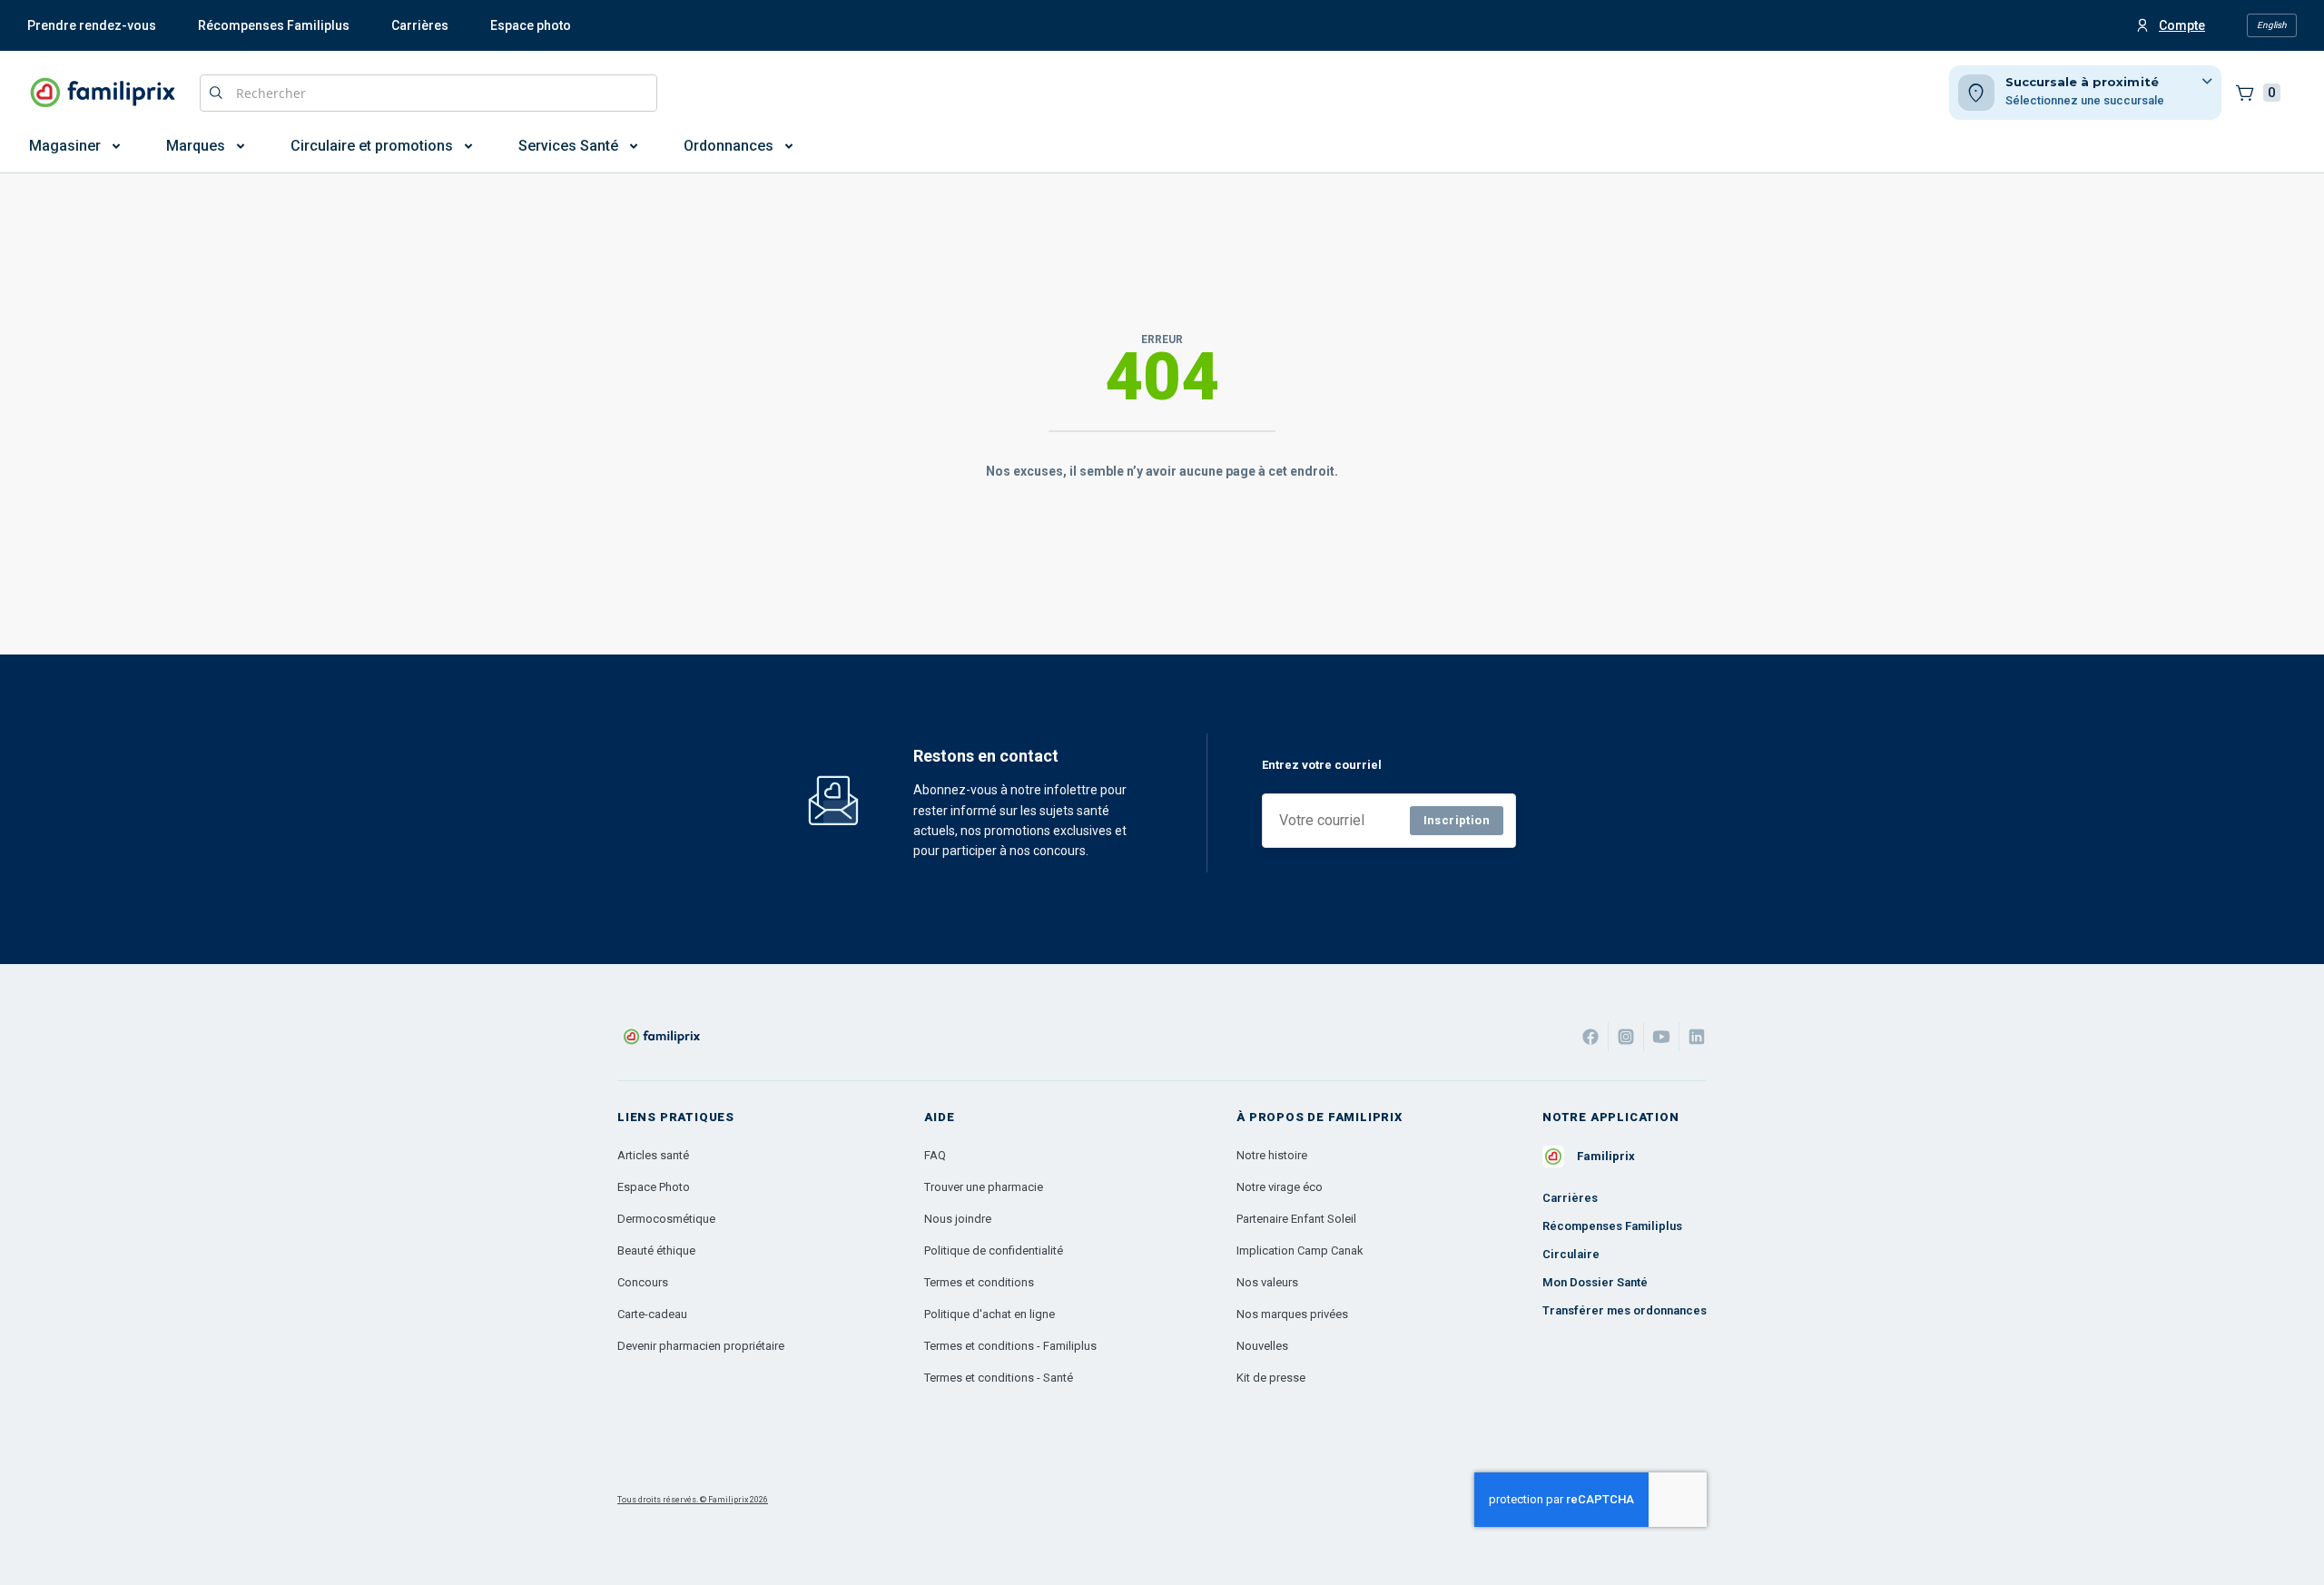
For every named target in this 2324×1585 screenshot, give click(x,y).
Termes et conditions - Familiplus (1010, 1346)
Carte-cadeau (652, 1314)
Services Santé (568, 146)
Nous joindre (958, 1219)
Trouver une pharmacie (984, 1187)
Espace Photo (654, 1187)
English (2272, 25)
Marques (196, 146)
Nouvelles (1262, 1346)
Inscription (1457, 820)
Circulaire (1571, 1254)
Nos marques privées (1292, 1314)
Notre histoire (1272, 1155)
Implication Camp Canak (1300, 1250)
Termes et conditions (979, 1282)
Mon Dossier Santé (1595, 1282)
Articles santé (653, 1155)
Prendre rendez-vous (92, 25)
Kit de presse (1271, 1378)
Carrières (420, 25)
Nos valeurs (1267, 1282)
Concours (643, 1282)
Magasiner (65, 146)
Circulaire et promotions (372, 146)
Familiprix (1606, 1156)
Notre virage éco (1280, 1187)
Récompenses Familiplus (274, 25)
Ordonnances (729, 146)
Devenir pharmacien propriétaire (701, 1346)
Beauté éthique (656, 1250)
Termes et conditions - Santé (999, 1378)
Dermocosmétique (666, 1219)
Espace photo (531, 25)
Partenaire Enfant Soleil (1296, 1219)
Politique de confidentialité (994, 1250)
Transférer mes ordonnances (1625, 1310)
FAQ (935, 1155)
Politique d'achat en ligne (990, 1314)
